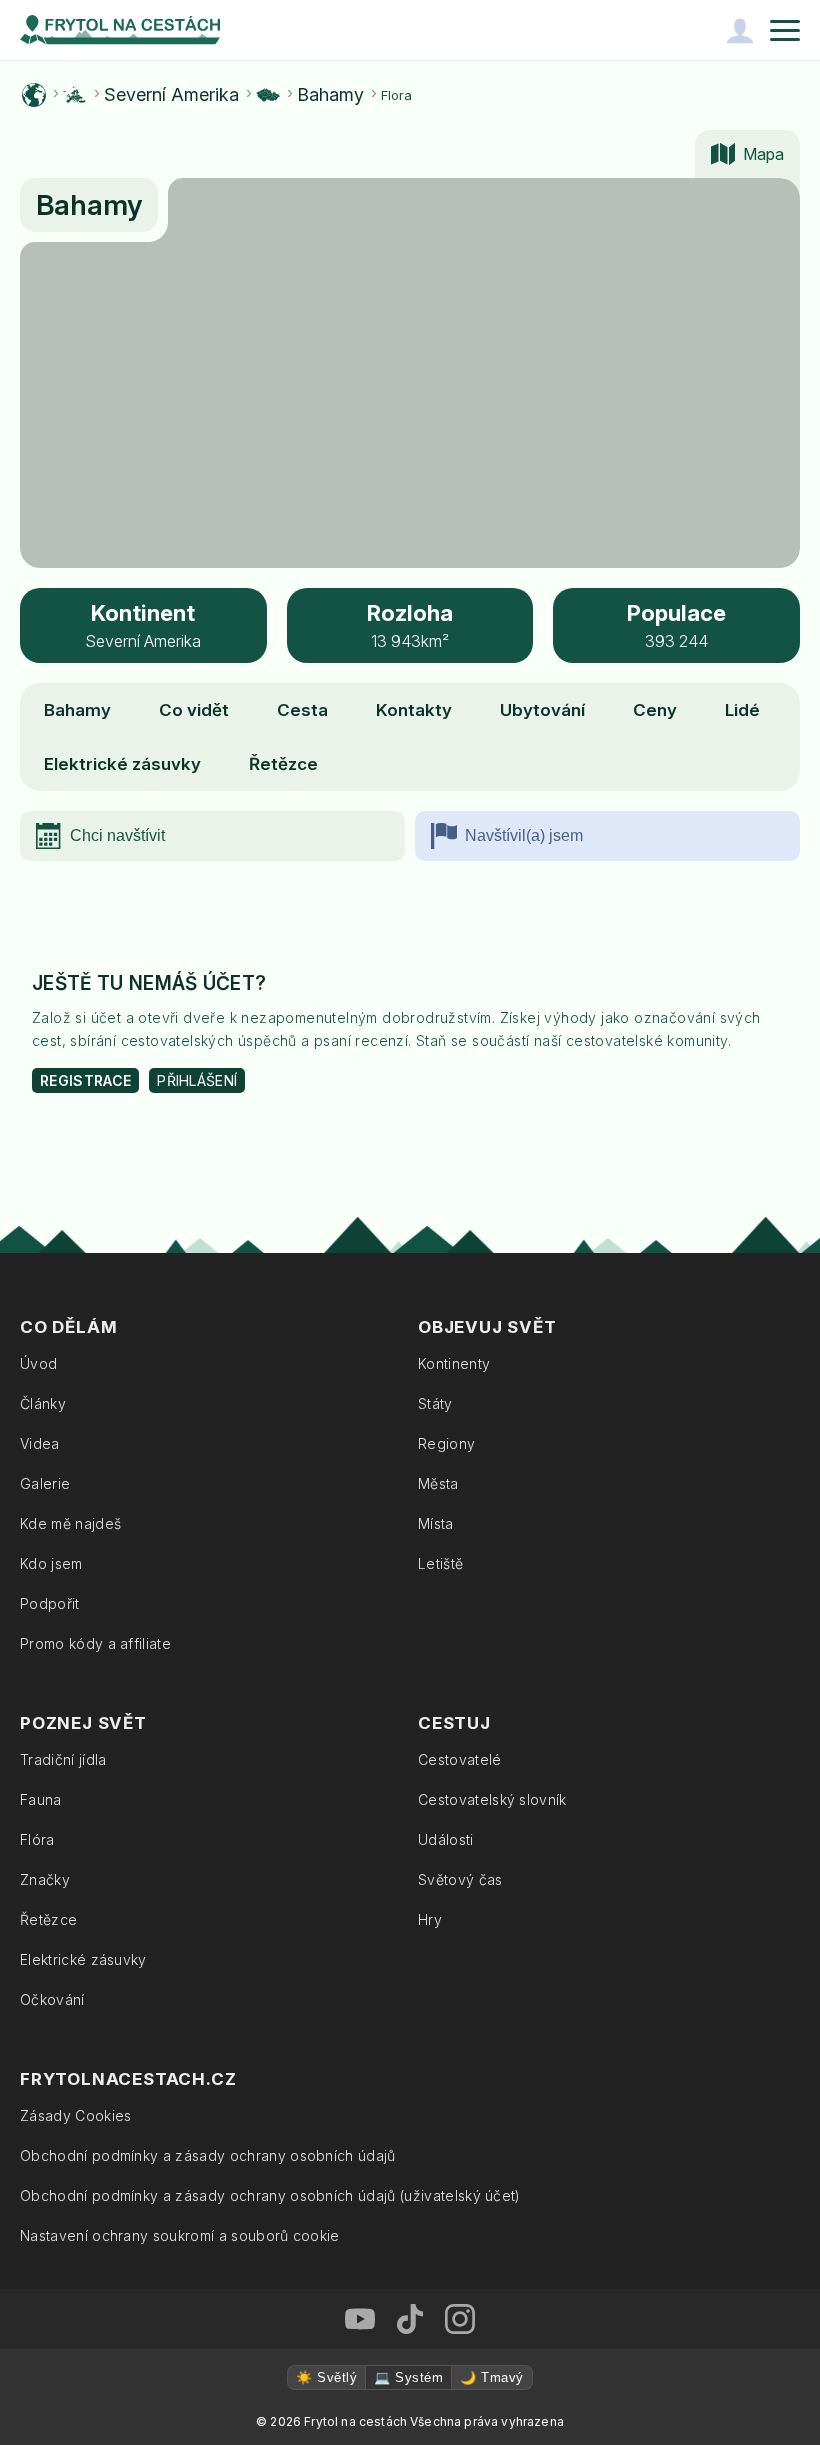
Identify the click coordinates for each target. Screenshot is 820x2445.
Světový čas (460, 1879)
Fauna (41, 1799)
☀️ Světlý (326, 2377)
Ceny (655, 710)
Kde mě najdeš (70, 1523)
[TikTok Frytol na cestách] (410, 2319)
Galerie (45, 1483)
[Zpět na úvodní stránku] (120, 30)
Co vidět (194, 710)
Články (43, 1403)
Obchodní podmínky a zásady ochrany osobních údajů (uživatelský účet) (270, 2195)
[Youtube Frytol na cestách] (360, 2319)
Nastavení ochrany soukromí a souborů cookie (180, 2235)
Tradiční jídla (63, 1759)
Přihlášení (197, 1080)
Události (446, 1839)
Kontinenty (454, 1363)
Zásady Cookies (75, 2115)
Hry (430, 1919)
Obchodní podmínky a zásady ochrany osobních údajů (208, 2155)
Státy (435, 1403)
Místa (436, 1523)
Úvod (38, 1363)
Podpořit (50, 1603)
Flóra (37, 1839)
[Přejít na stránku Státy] (268, 95)
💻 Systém (408, 2377)
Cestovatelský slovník (492, 1799)
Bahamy (330, 95)
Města (438, 1483)
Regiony (446, 1443)
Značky (45, 1879)
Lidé (742, 710)
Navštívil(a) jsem (524, 835)
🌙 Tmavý (491, 2377)
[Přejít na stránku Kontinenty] (75, 95)
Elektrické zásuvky (122, 764)
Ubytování (542, 710)
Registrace (85, 1080)
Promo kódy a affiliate (95, 1643)
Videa (40, 1443)
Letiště (440, 1563)
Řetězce (283, 764)
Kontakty (414, 710)
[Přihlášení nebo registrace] (740, 30)
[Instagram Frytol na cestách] (460, 2319)
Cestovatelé (460, 1759)
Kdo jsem (51, 1563)
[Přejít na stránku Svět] (34, 95)
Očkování (52, 1999)
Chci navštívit (117, 835)
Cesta (302, 710)
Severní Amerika (171, 95)
